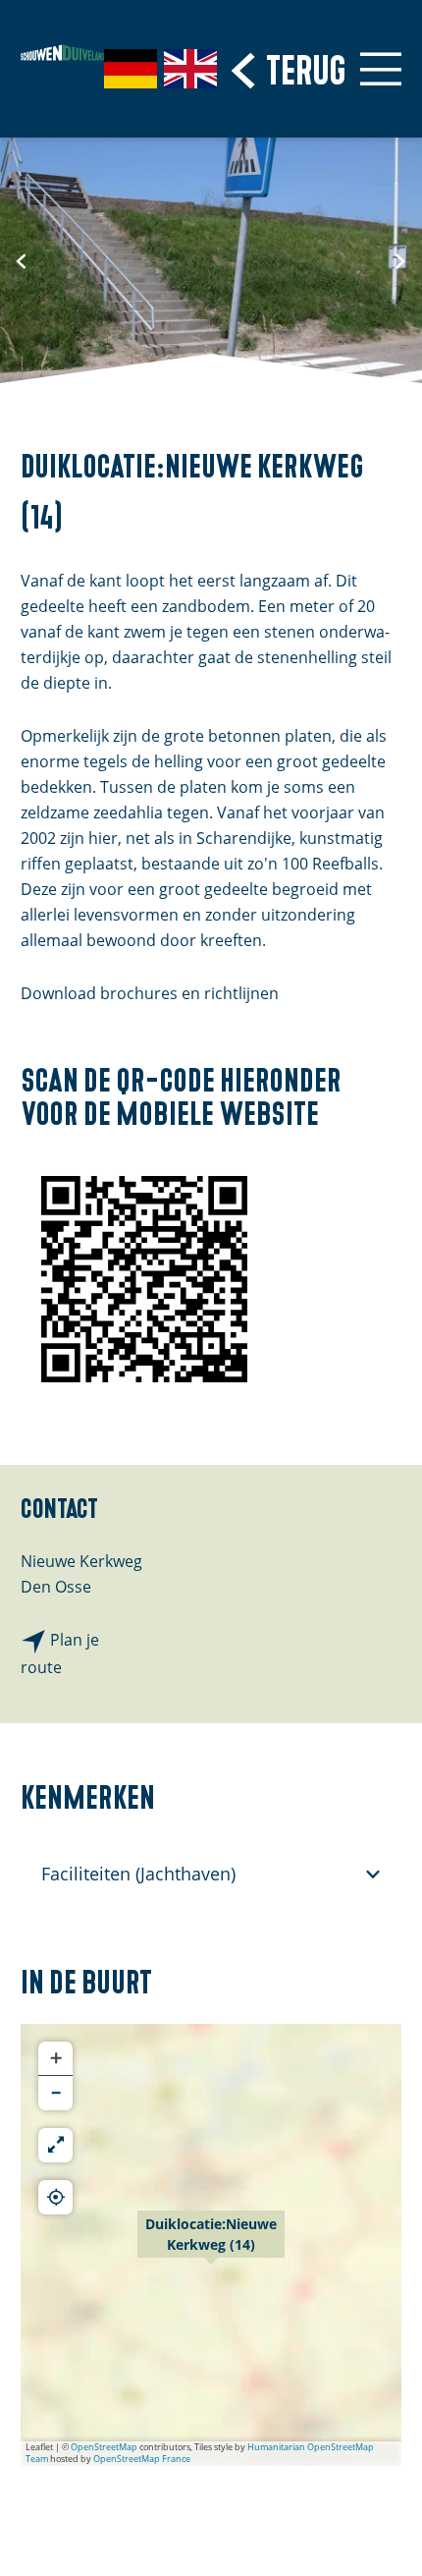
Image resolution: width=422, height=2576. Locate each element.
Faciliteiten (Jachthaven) (138, 1874)
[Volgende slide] (400, 260)
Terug (306, 67)
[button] (211, 2245)
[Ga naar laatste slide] (22, 260)
